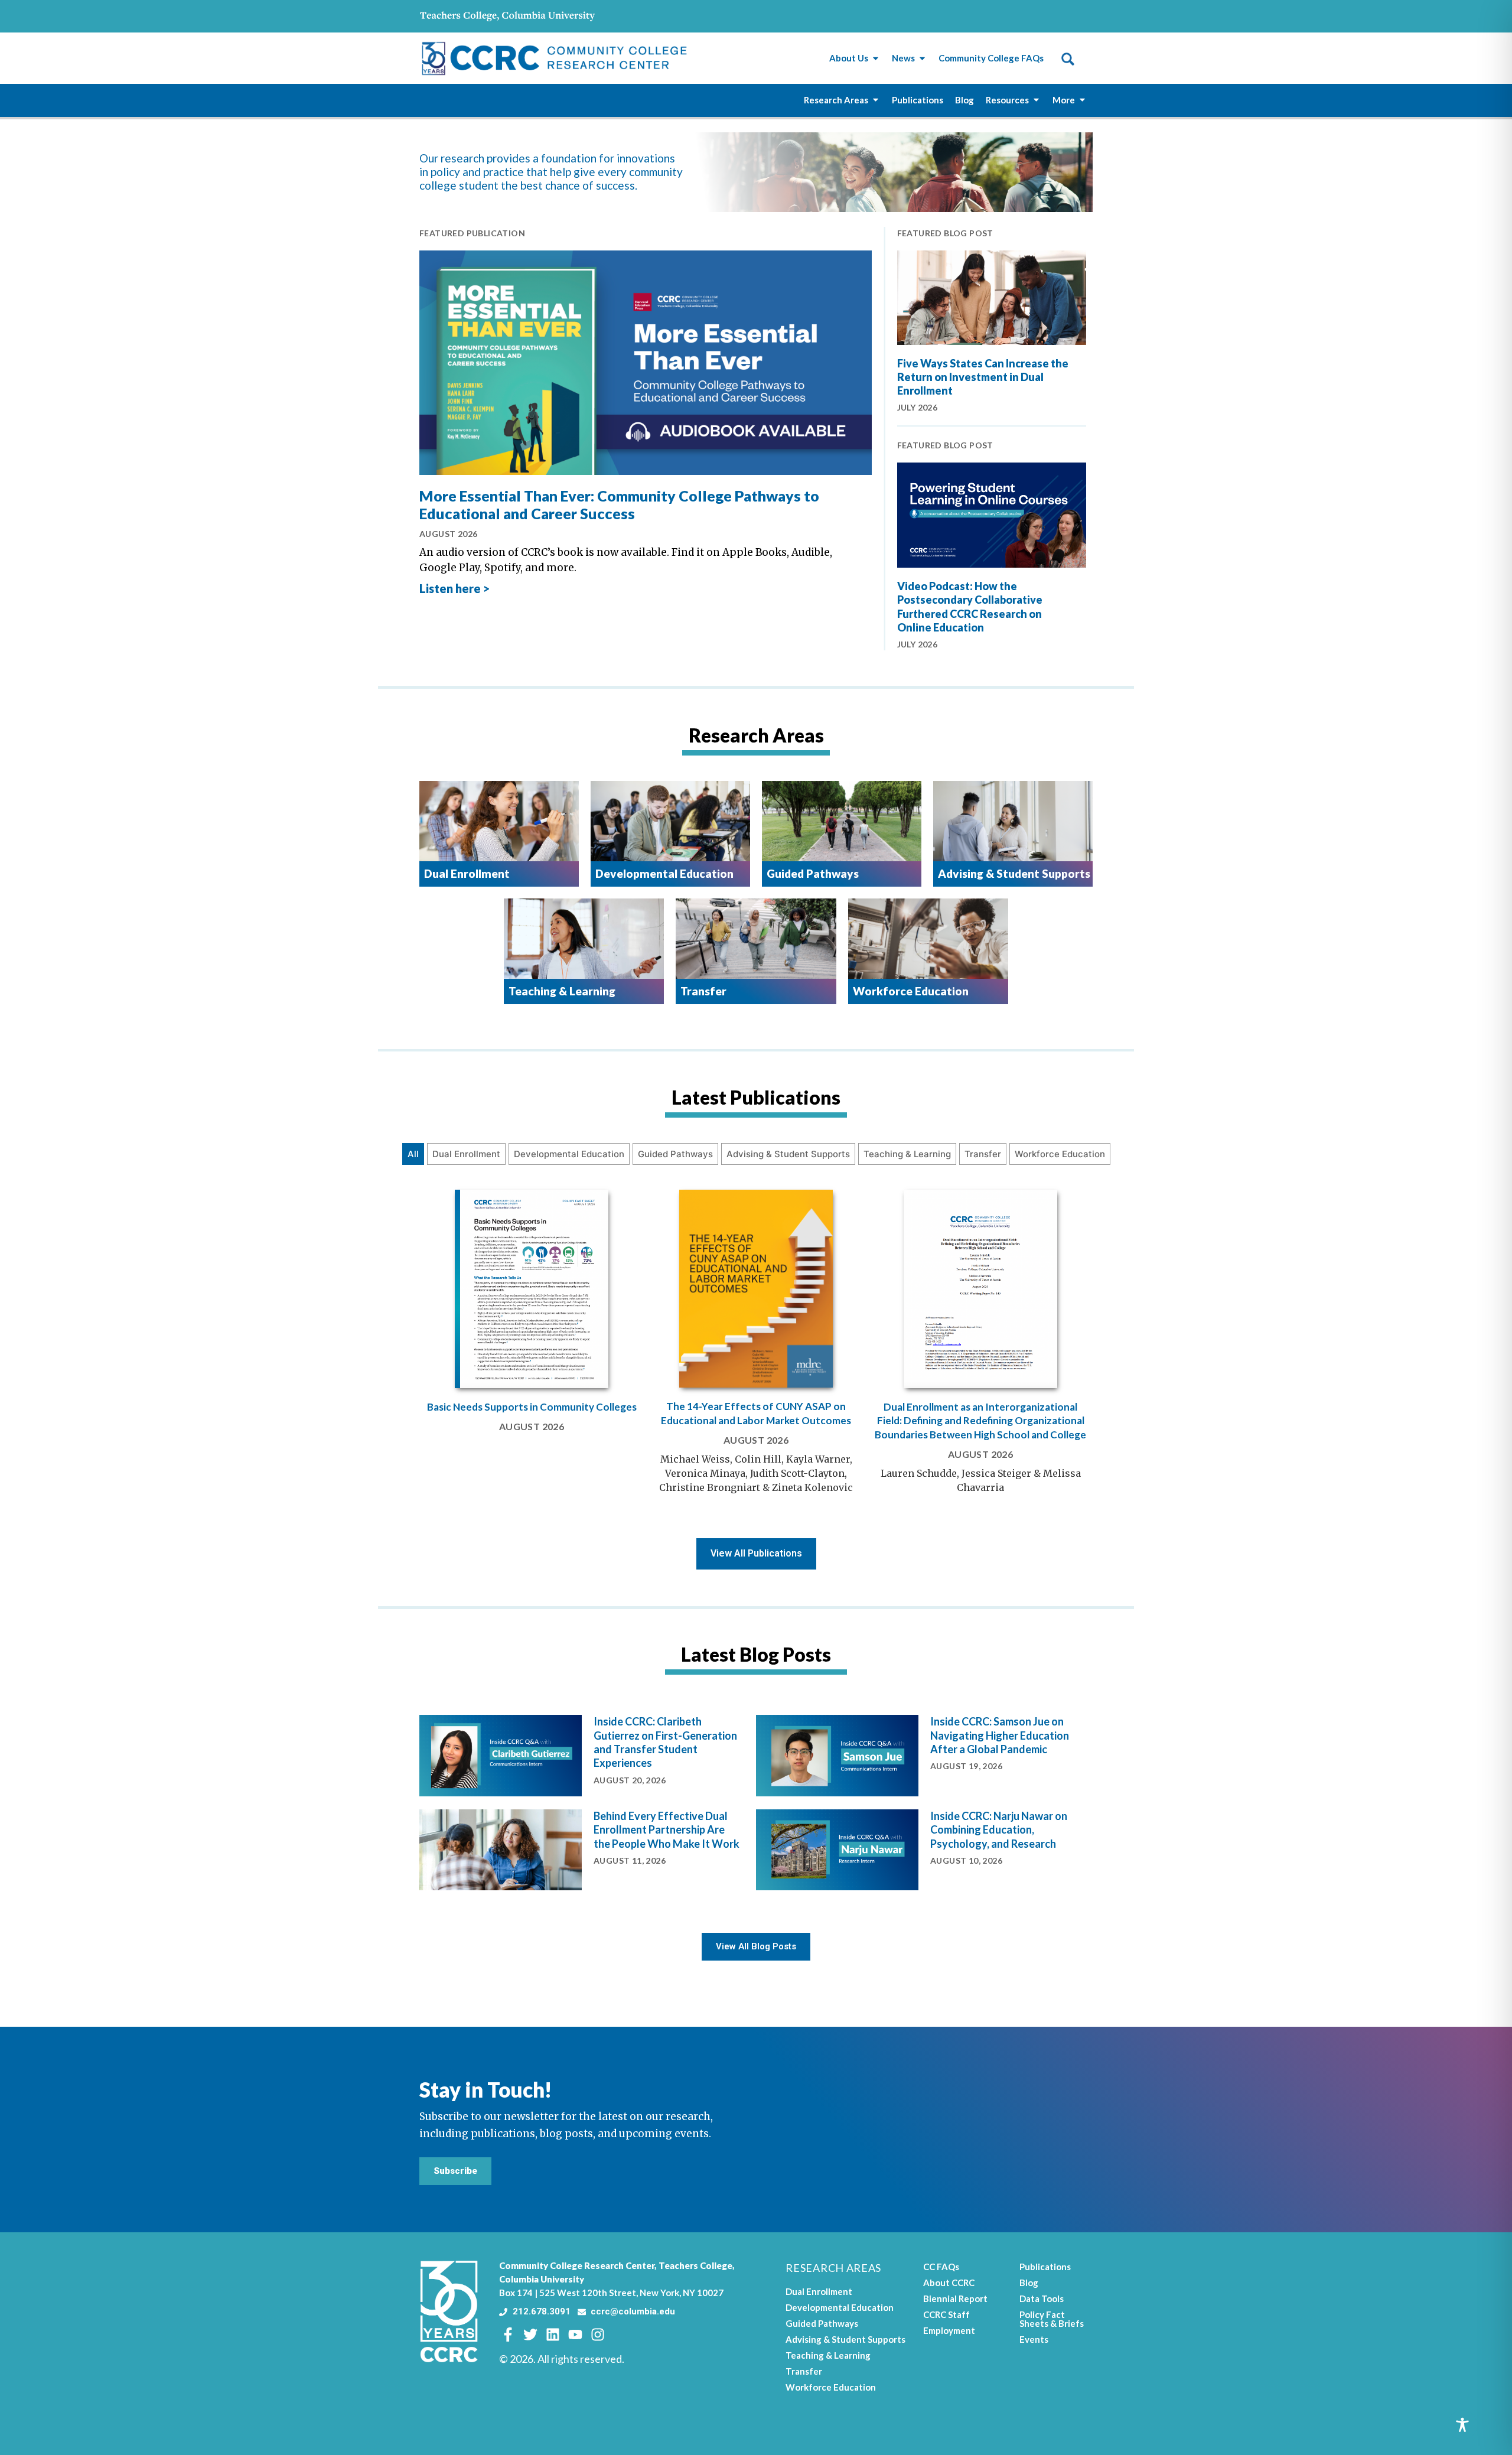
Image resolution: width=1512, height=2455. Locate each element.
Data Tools (1042, 2298)
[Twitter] (530, 2334)
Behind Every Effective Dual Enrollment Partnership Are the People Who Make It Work (667, 1830)
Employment (949, 2330)
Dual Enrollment (466, 1154)
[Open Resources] (1036, 100)
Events (1034, 2339)
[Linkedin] (553, 2334)
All (413, 1154)
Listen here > (454, 588)
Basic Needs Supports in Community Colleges (532, 1407)
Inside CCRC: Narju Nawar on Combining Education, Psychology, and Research (999, 1830)
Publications (1045, 2267)
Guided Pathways (675, 1154)
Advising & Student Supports (788, 1154)
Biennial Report (955, 2298)
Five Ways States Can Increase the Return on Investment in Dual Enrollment (983, 377)
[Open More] (1082, 100)
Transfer (983, 1154)
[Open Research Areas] (876, 100)
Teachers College (695, 2265)
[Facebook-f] (508, 2334)
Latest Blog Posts (756, 1654)
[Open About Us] (876, 58)
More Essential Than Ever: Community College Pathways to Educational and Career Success (619, 504)
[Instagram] (598, 2334)
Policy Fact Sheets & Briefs (1052, 2319)
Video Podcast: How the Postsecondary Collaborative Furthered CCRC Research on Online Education (970, 607)
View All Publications (756, 1553)
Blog (1029, 2283)
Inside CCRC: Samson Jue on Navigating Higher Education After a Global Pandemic (1000, 1735)
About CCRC (949, 2283)
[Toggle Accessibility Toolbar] (1462, 2425)
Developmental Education (569, 1154)
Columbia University (542, 2279)
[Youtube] (575, 2334)
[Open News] (922, 58)
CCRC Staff (946, 2314)
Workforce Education (1060, 1154)
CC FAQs (941, 2267)
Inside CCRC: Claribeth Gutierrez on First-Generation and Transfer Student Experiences (665, 1742)
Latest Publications (756, 1097)
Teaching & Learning (907, 1154)
